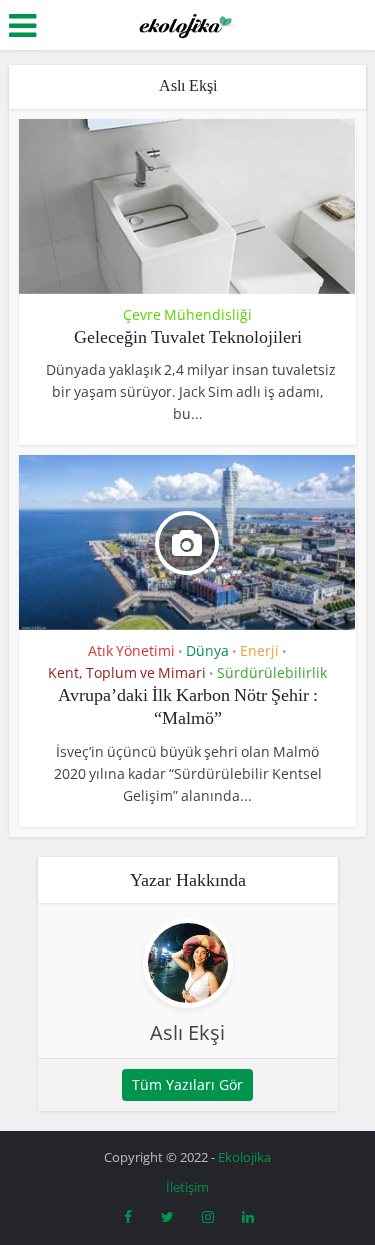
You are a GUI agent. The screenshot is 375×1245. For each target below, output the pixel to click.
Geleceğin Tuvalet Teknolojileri (188, 337)
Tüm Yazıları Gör (187, 1084)
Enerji (259, 651)
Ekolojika (244, 1157)
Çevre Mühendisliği (187, 315)
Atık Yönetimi (131, 651)
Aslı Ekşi (187, 1032)
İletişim (187, 1187)
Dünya (207, 651)
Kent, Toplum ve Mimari (127, 673)
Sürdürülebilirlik (272, 673)
